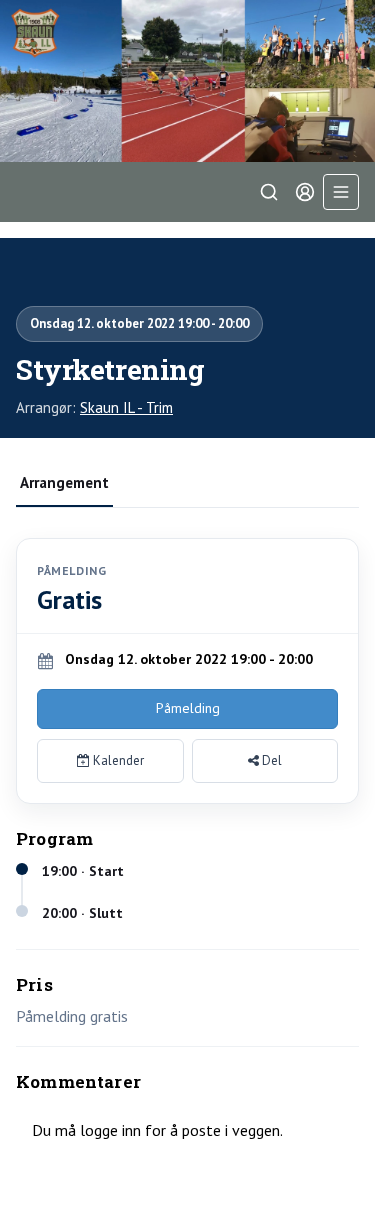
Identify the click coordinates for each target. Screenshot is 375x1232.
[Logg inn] (305, 192)
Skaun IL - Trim (126, 407)
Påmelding (188, 708)
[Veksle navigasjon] (341, 192)
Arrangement (64, 482)
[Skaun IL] (187, 81)
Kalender (117, 760)
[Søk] (269, 192)
